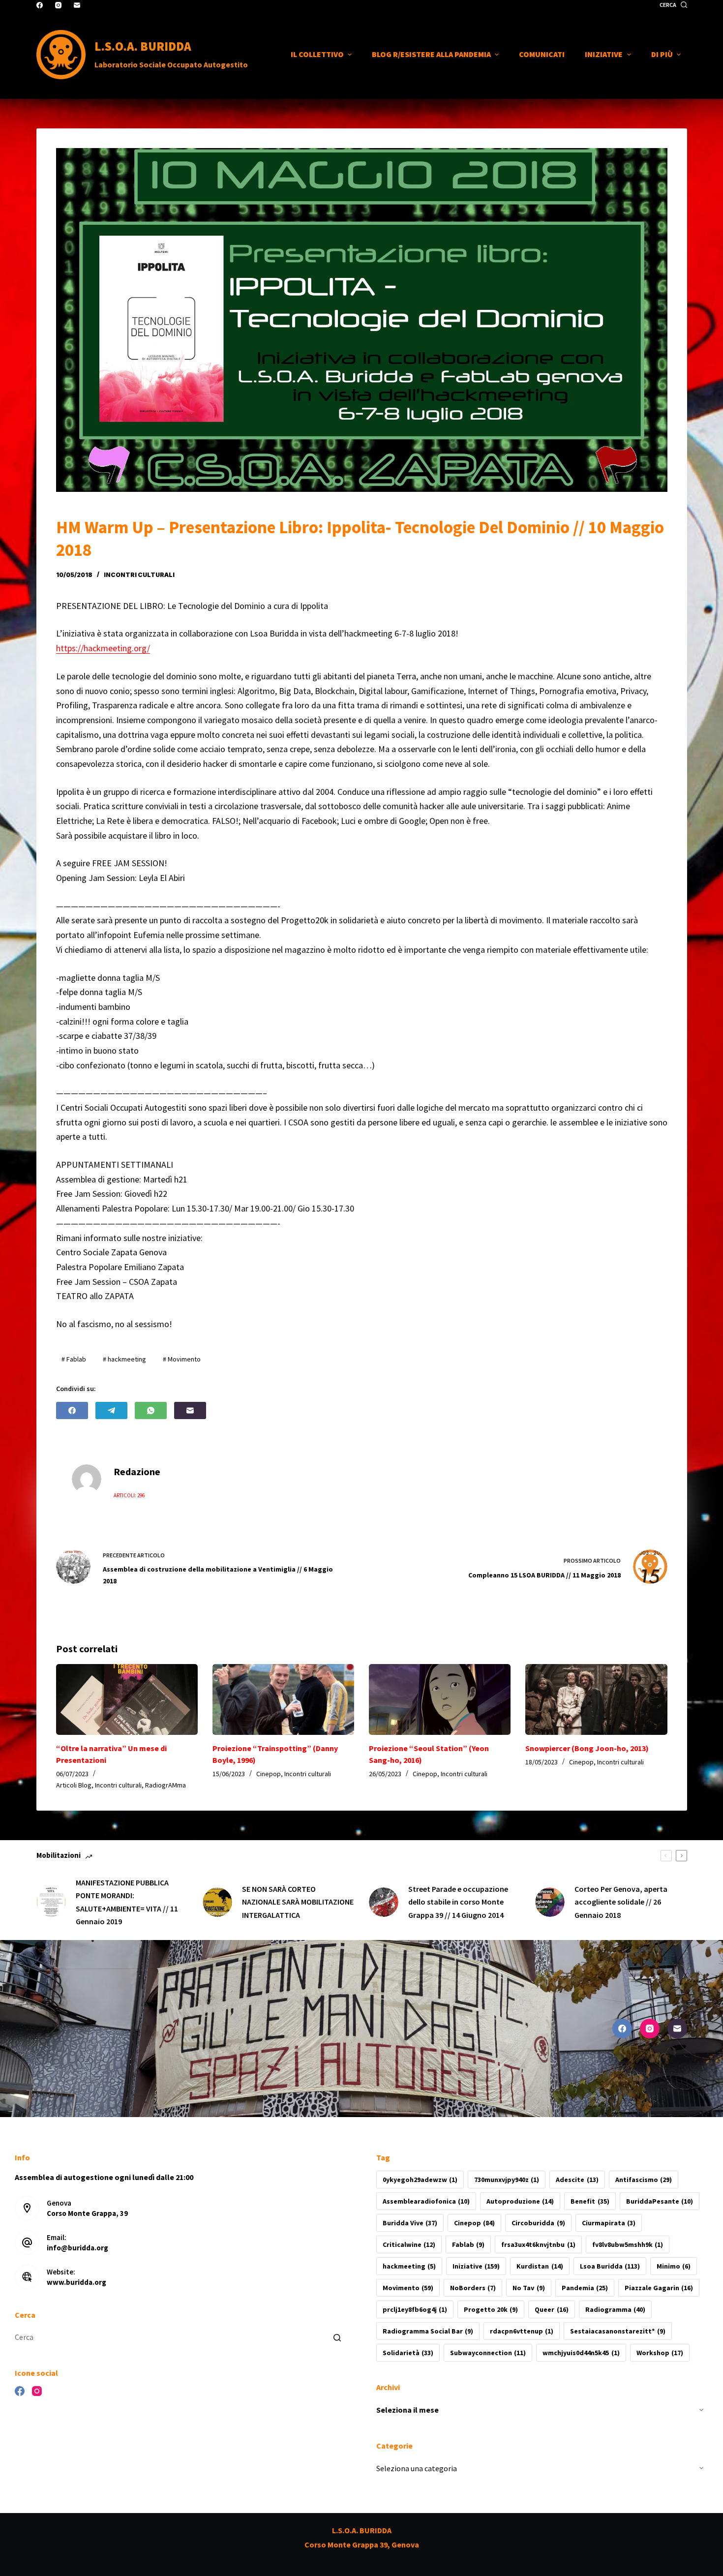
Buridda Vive (410, 2223)
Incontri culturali (139, 575)
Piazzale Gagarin (659, 2288)
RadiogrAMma (166, 1785)
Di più (662, 54)
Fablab (468, 2244)
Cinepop (269, 1774)
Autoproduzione (520, 2201)
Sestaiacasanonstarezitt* (618, 2331)
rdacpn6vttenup (522, 2331)
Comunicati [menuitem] (542, 54)
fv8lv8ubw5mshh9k (628, 2244)
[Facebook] (40, 5)
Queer (551, 2309)
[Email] (77, 5)
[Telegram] (111, 1410)
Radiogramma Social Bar (428, 2331)
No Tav (528, 2288)
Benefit (590, 2201)
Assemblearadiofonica (426, 2201)
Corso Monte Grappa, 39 (87, 2213)
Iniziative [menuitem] (604, 54)
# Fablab (74, 1359)
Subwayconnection (488, 2353)
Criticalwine (409, 2244)
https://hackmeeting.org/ (103, 648)
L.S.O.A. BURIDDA (143, 46)
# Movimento (182, 1359)
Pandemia (585, 2288)
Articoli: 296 (129, 1495)
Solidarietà (408, 2353)
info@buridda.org (77, 2248)
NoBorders (473, 2288)
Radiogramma (615, 2309)
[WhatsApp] (151, 1410)
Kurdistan (540, 2266)
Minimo (674, 2266)
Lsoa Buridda (610, 2266)
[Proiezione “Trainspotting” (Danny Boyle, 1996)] (283, 1699)
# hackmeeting (124, 1359)
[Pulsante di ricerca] (337, 2337)
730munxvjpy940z (507, 2180)
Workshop (660, 2353)
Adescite (577, 2180)
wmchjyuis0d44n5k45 (581, 2353)
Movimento (408, 2288)
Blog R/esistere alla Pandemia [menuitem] (431, 54)
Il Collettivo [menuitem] (317, 54)
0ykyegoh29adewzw (420, 2180)
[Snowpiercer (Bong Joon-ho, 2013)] (596, 1699)
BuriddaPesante (660, 2201)
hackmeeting (409, 2266)
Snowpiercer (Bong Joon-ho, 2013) (587, 1748)
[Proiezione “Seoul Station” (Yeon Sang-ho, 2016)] (440, 1699)
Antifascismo (644, 2180)
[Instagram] (58, 5)
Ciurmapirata (609, 2223)
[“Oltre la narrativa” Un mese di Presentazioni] (127, 1699)
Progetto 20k (491, 2309)
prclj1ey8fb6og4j (415, 2309)
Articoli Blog (74, 1785)
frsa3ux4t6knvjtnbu (538, 2244)
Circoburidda (538, 2223)
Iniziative (476, 2266)
